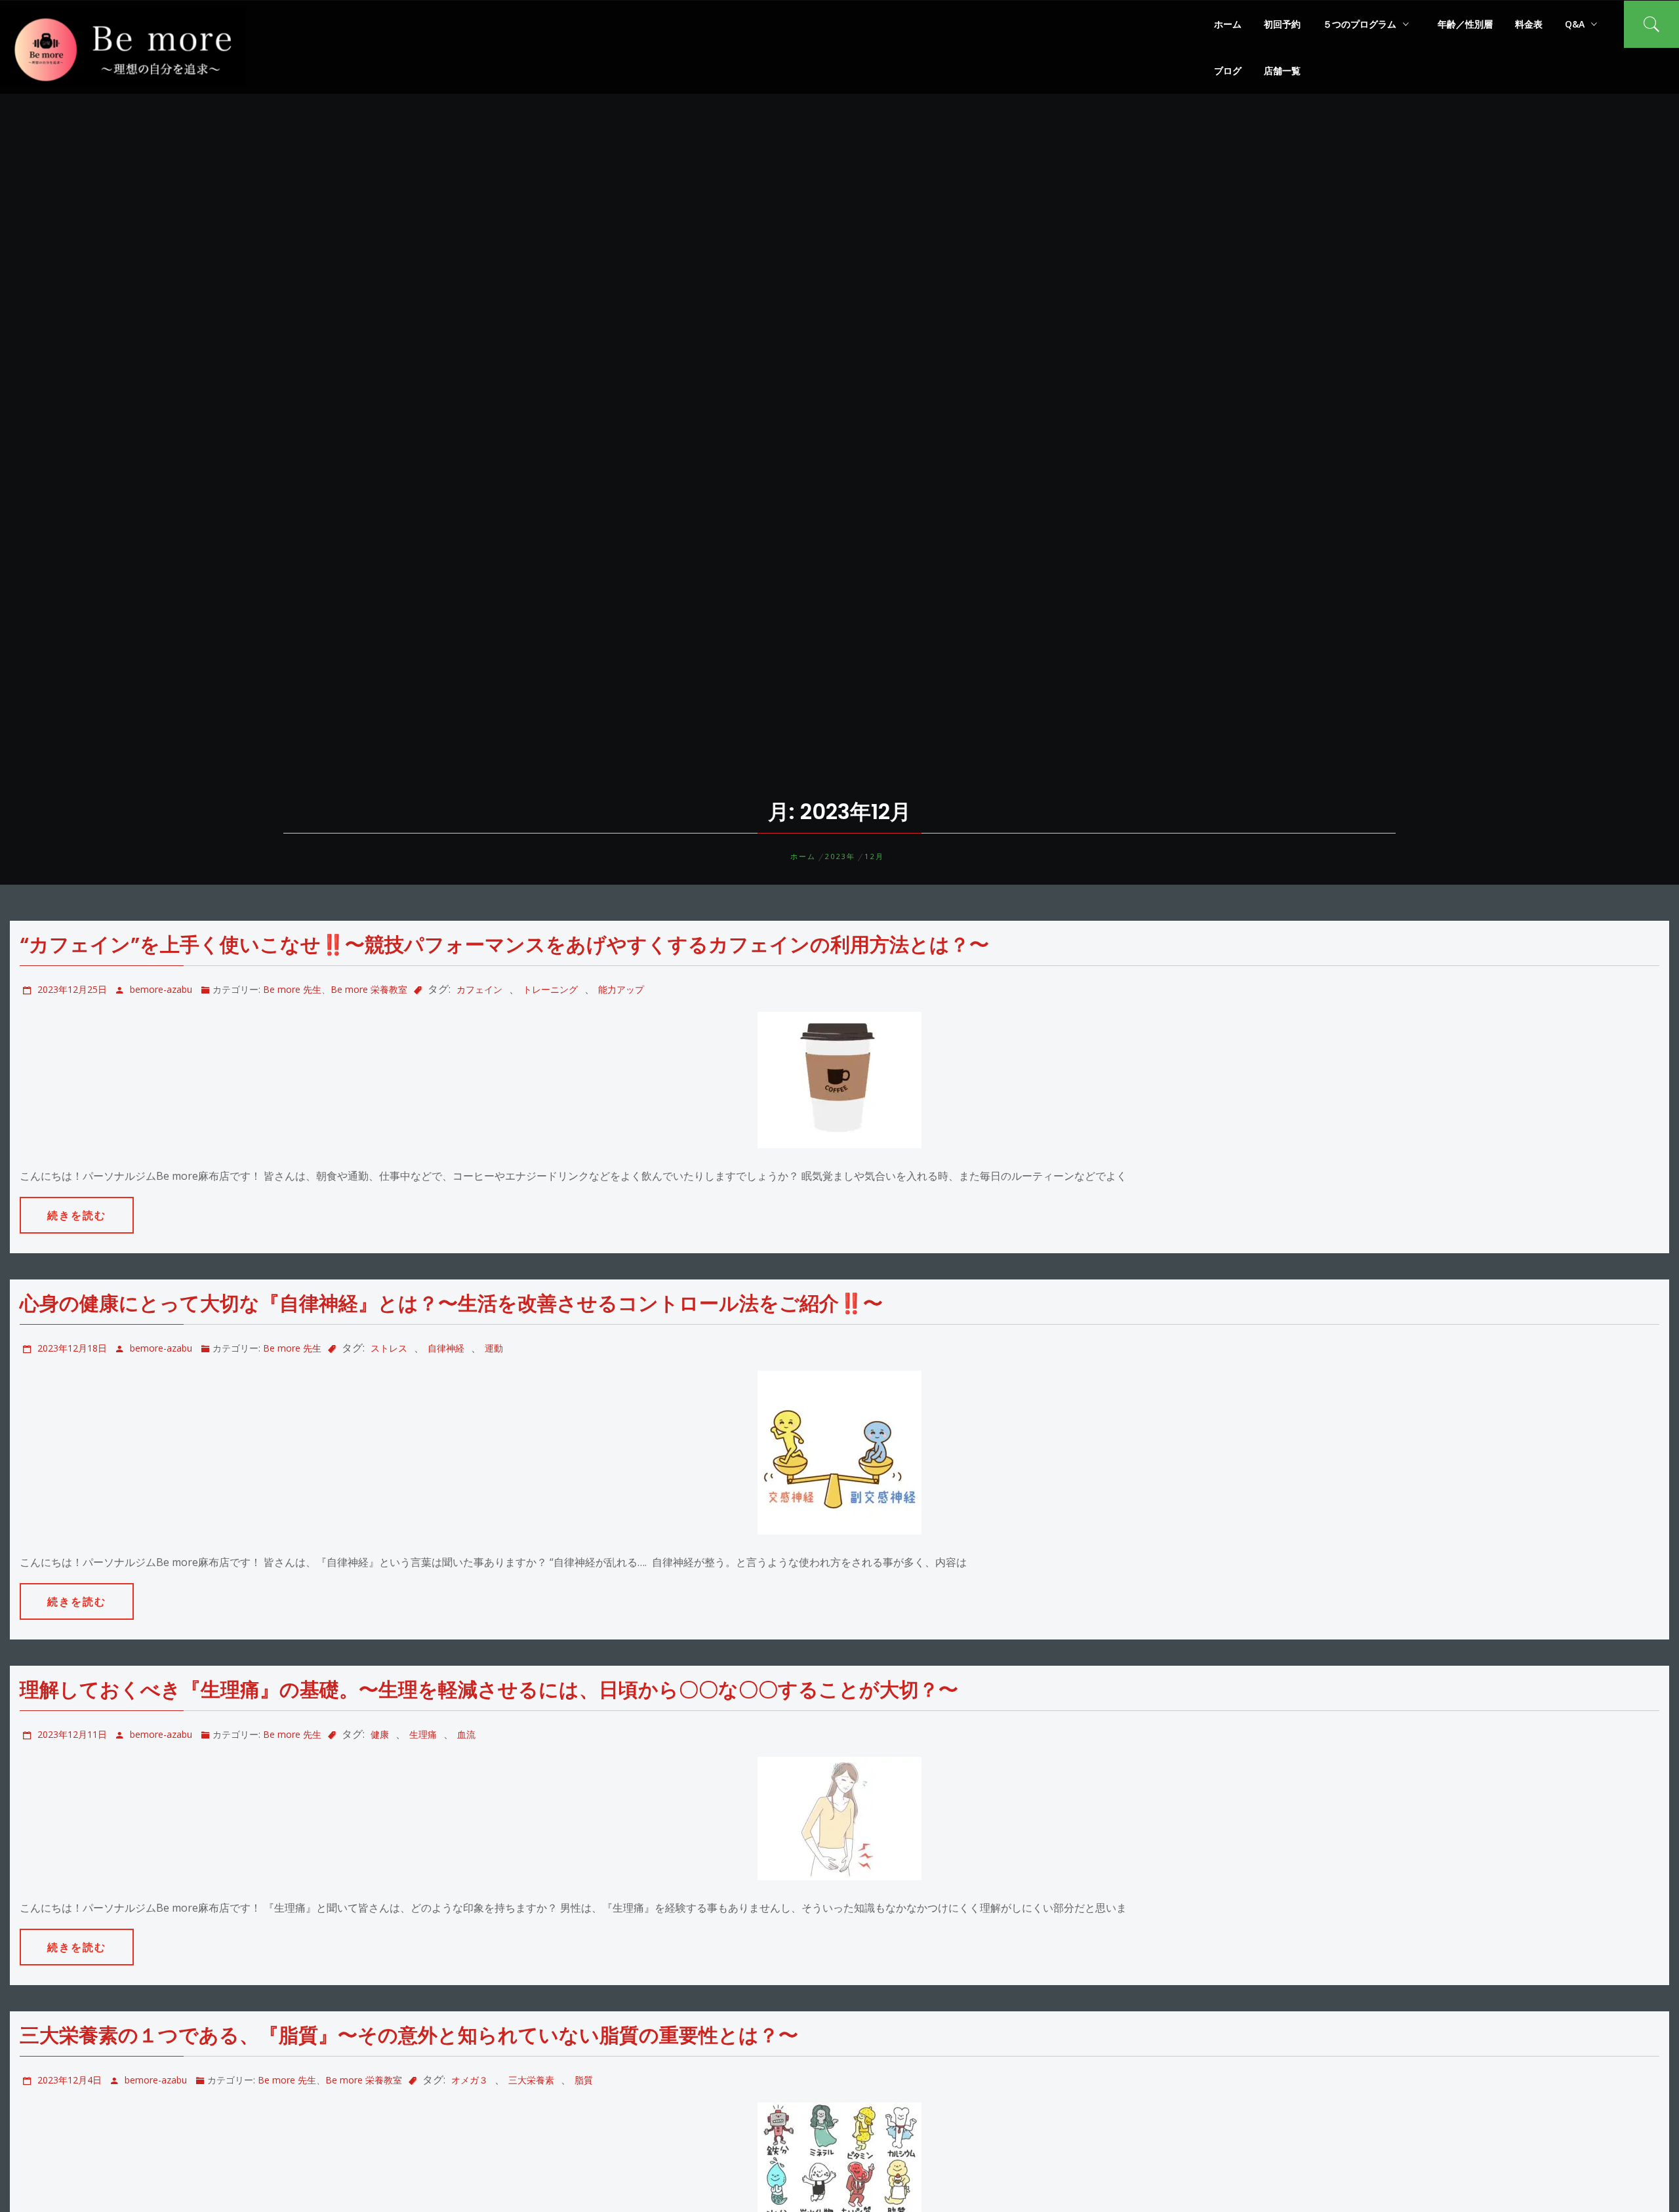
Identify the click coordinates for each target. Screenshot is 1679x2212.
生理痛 (423, 1734)
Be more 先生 (292, 989)
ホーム (1228, 24)
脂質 (584, 2080)
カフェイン (479, 989)
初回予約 (1282, 24)
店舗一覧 (1282, 70)
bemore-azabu (161, 989)
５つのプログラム (1360, 24)
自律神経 (446, 1348)
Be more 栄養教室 (369, 989)
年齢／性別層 (1465, 24)
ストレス (389, 1348)
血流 (466, 1734)
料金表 (1529, 24)
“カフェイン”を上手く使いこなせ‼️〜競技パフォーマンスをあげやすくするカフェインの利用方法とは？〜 (504, 945)
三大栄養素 (531, 2080)
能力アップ (621, 989)
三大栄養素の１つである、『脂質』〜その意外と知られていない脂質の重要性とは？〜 (409, 2035)
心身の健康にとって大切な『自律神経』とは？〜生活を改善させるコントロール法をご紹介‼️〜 (451, 1303)
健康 (380, 1734)
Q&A (1575, 24)
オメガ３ (470, 2080)
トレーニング (550, 989)
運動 (494, 1348)
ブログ (1228, 70)
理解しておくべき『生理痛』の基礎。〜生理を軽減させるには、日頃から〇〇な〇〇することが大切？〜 (489, 1690)
